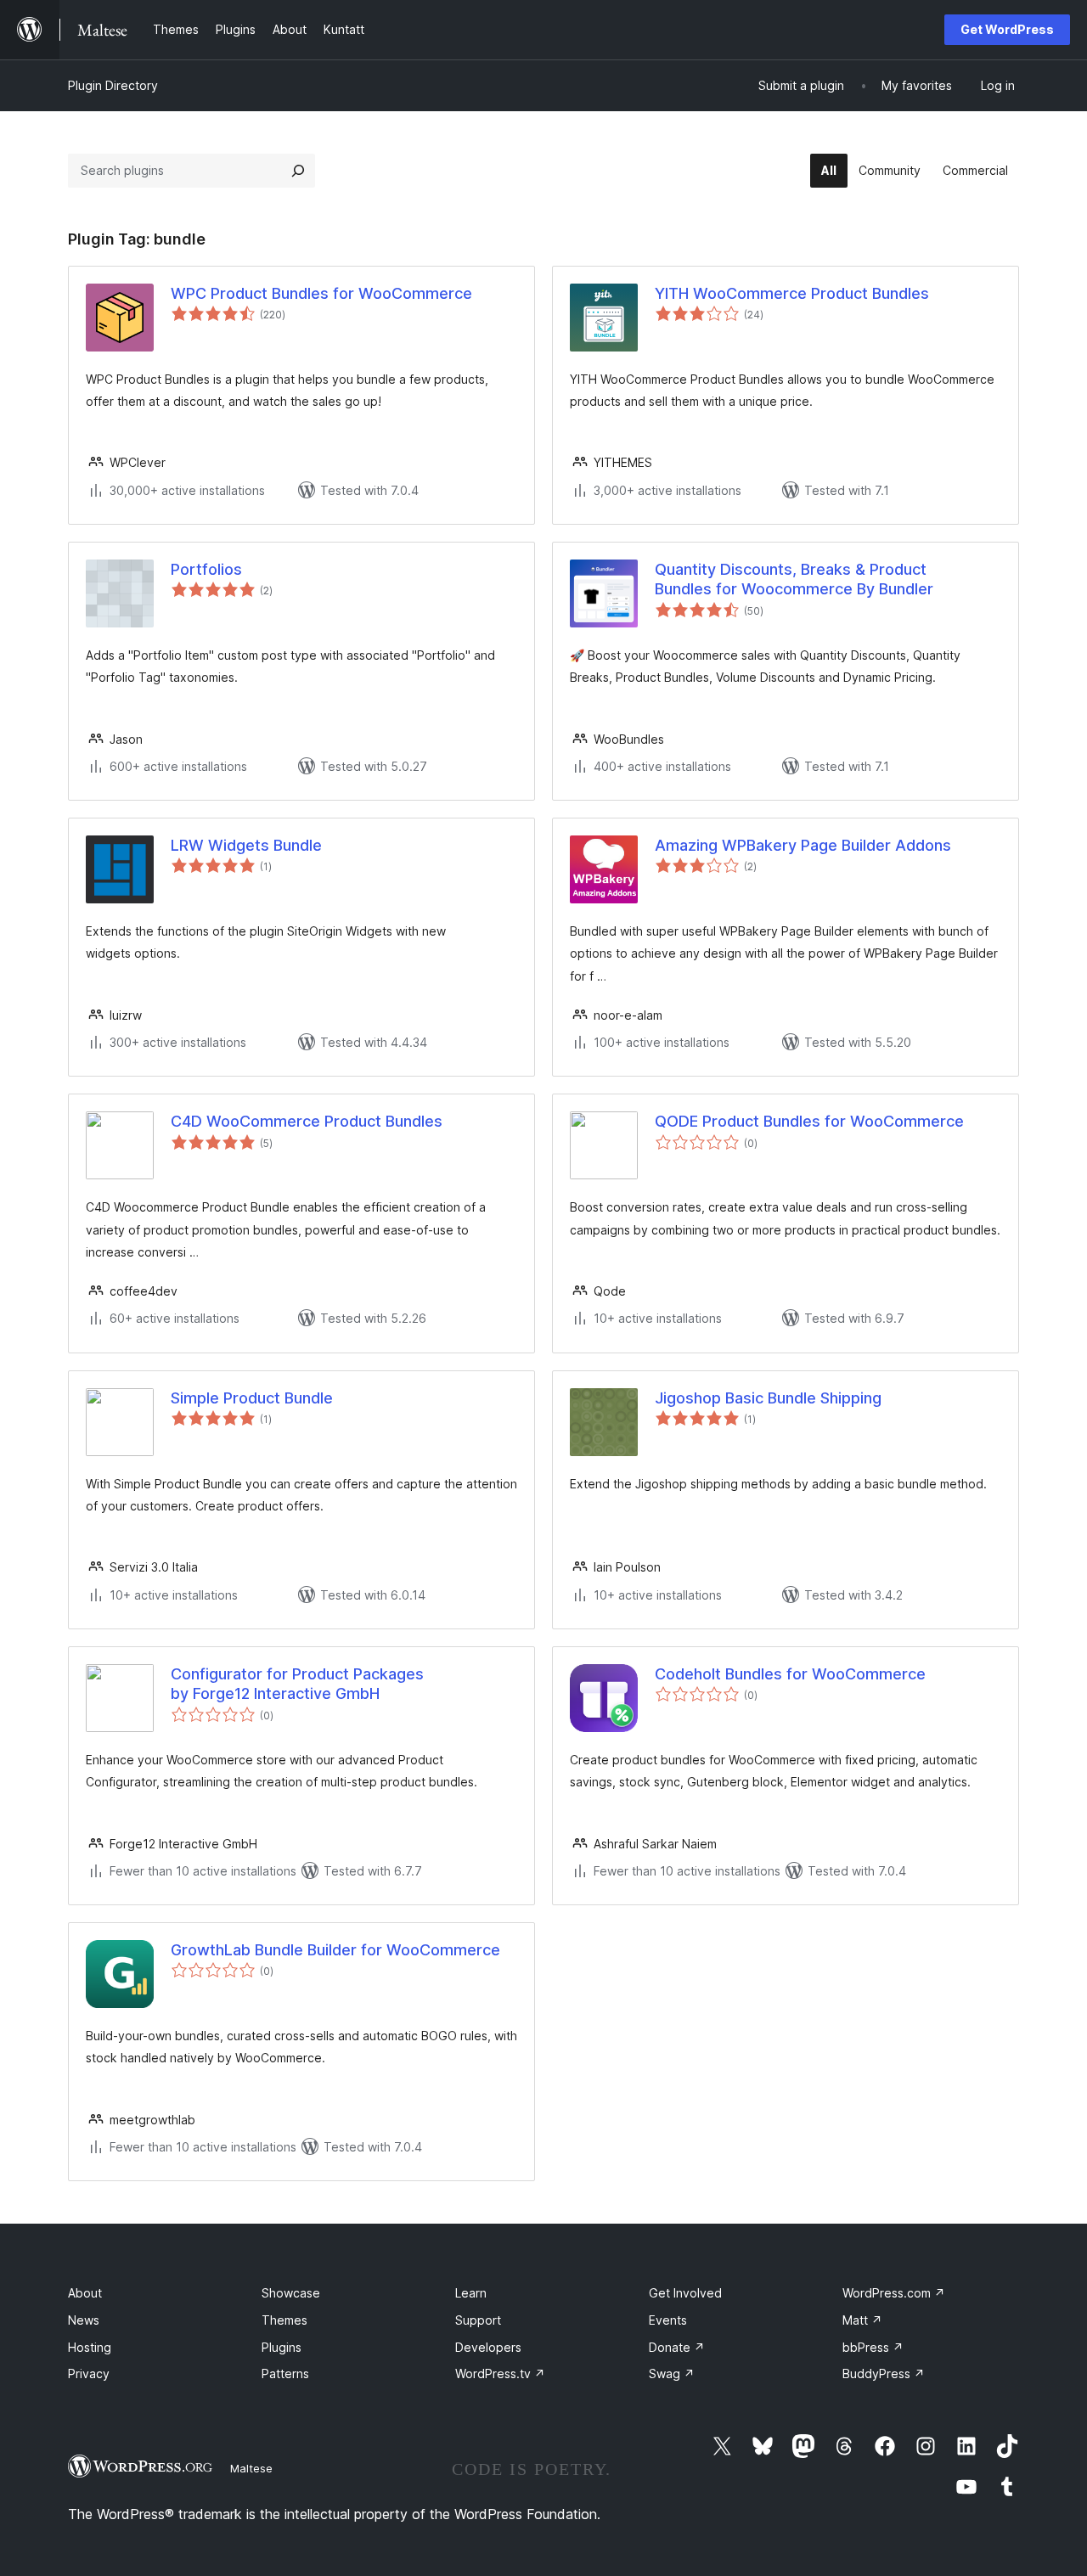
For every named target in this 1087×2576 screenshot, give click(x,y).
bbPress (873, 2347)
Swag (672, 2374)
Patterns (285, 2374)
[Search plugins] (298, 171)
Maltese (251, 2468)
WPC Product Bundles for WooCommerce (321, 293)
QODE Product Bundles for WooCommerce (809, 1121)
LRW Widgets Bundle (246, 845)
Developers (488, 2347)
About (85, 2293)
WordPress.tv (500, 2374)
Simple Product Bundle (252, 1398)
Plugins (282, 2347)
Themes (284, 2320)
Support (478, 2320)
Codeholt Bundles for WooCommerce (790, 1674)
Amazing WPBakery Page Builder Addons (803, 845)
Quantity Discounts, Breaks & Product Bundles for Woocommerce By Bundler (794, 579)
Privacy (89, 2374)
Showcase (291, 2293)
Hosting (90, 2347)
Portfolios (206, 569)
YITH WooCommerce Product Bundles (792, 293)
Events (668, 2320)
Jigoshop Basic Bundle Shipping (768, 1398)
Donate (677, 2347)
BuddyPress (884, 2374)
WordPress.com (894, 2293)
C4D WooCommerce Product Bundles (307, 1121)
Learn (471, 2293)
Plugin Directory (113, 85)
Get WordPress (1007, 29)
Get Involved (685, 2293)
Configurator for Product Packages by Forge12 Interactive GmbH (297, 1684)
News (84, 2320)
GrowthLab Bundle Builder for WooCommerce (335, 1950)
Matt (862, 2320)
